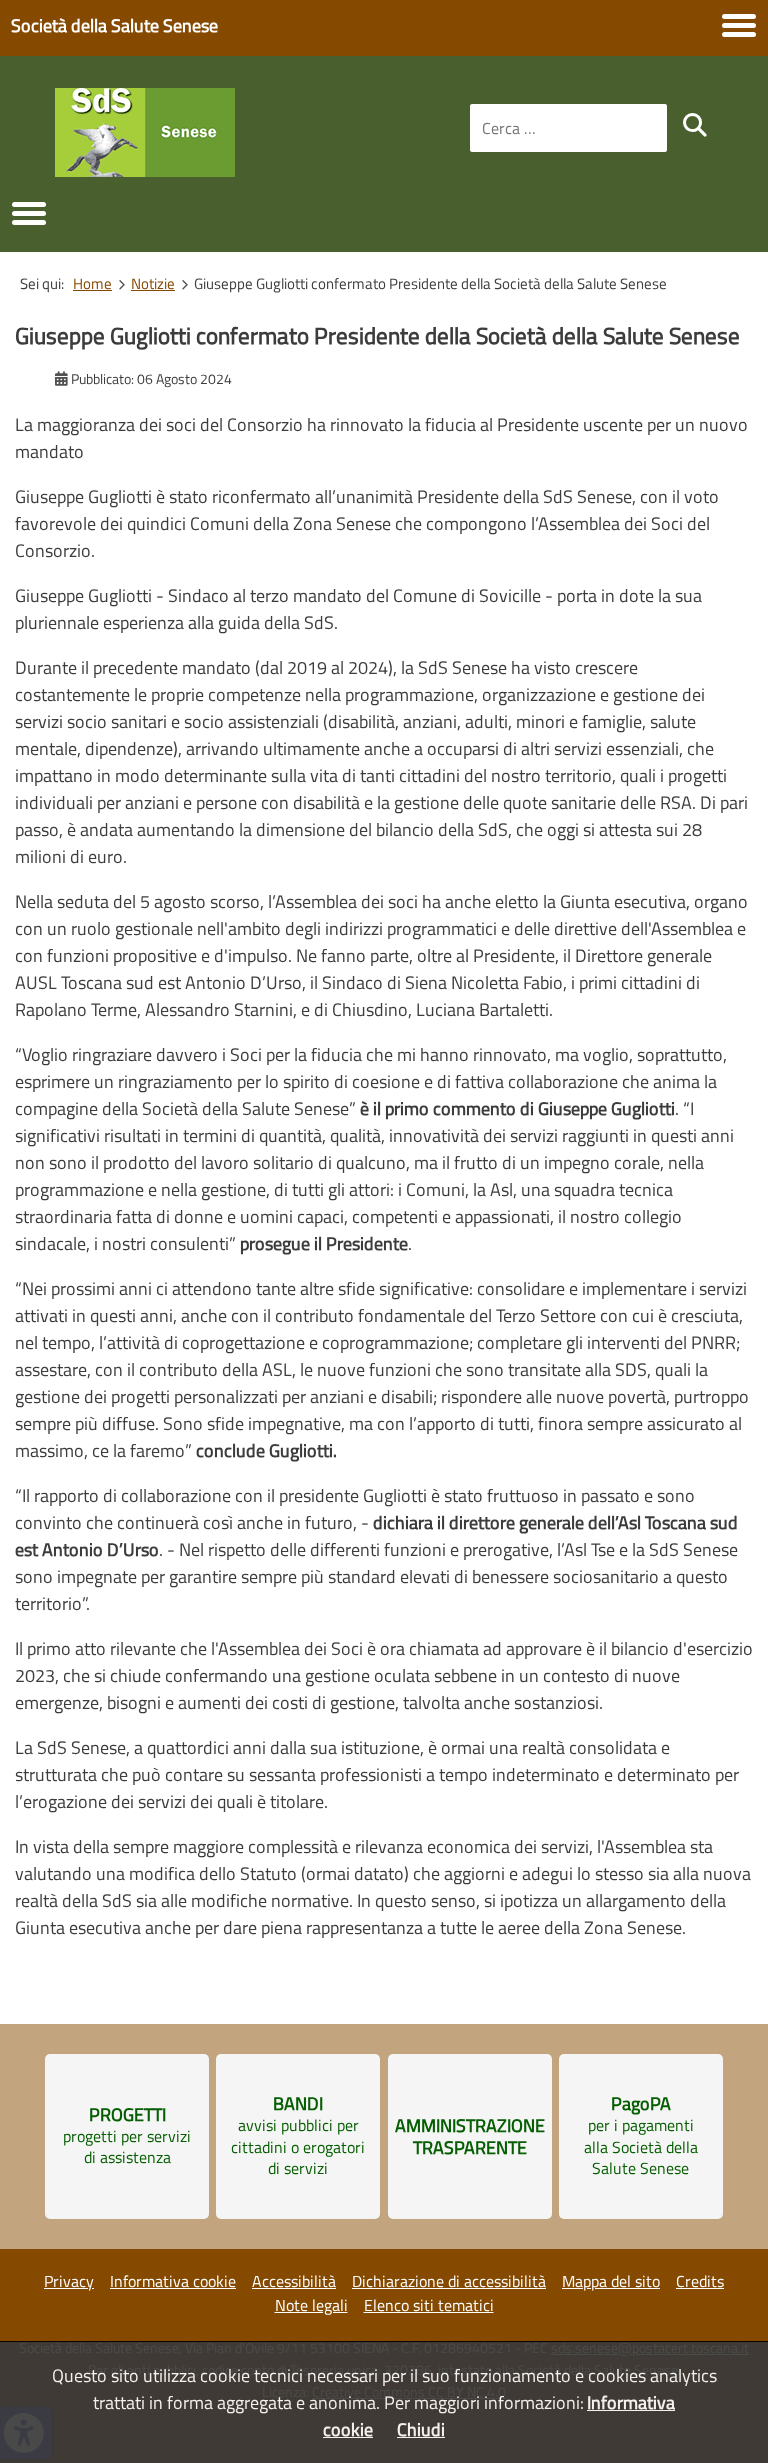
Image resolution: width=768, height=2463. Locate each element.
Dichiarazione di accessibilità (449, 2281)
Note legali (311, 2305)
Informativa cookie (173, 2281)
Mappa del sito (611, 2281)
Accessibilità (294, 2281)
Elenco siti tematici (429, 2305)
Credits (700, 2281)
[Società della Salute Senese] (145, 170)
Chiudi (421, 2429)
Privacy (69, 2281)
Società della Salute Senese (114, 25)
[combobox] (568, 128)
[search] (695, 125)
